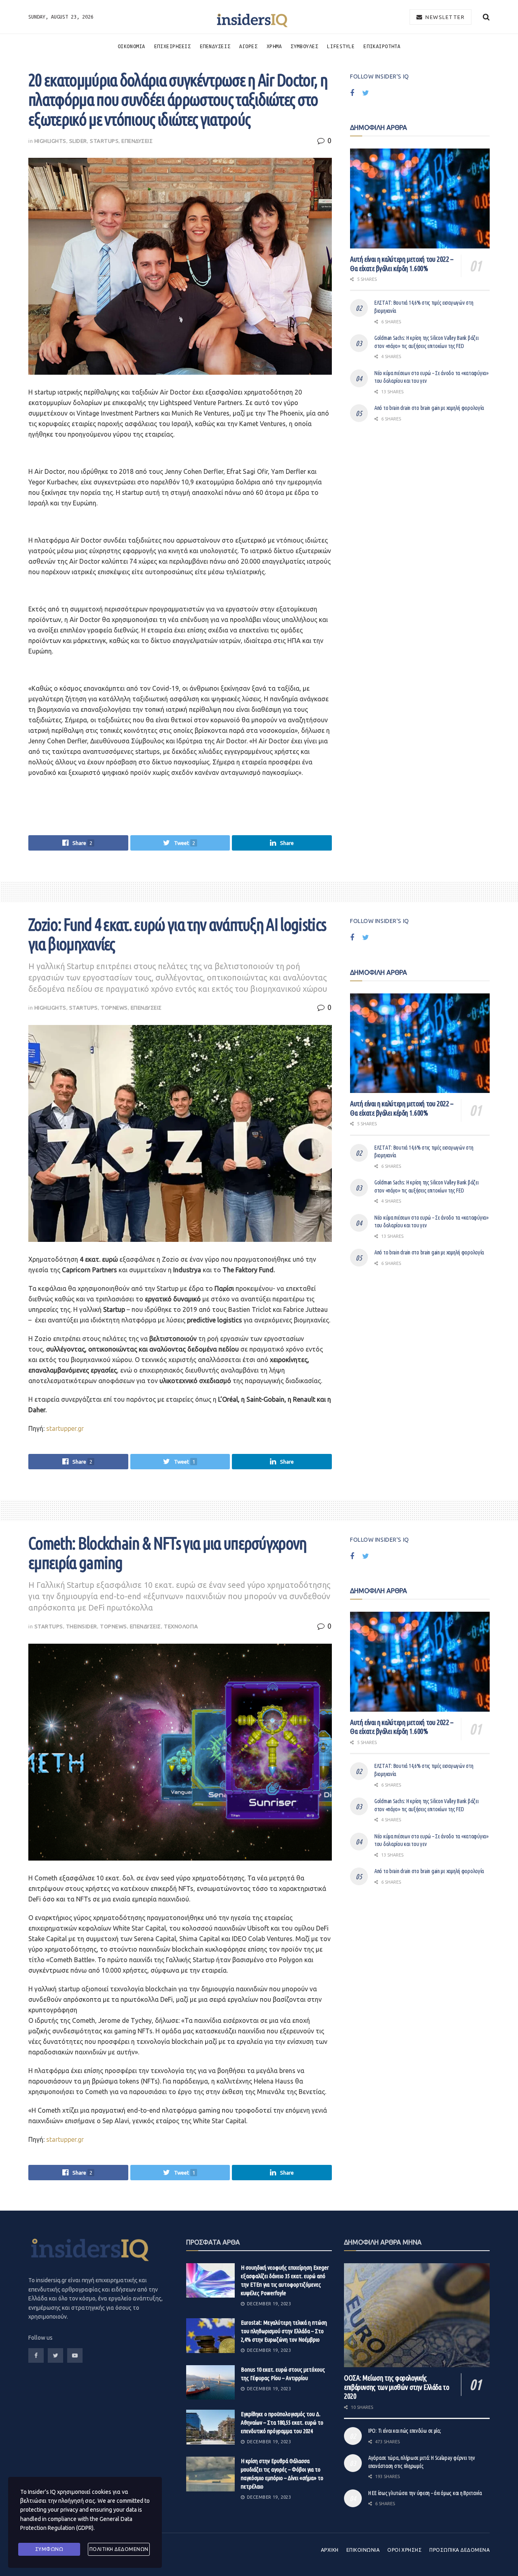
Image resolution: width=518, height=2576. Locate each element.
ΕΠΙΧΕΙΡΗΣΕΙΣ (173, 46)
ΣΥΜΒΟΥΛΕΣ (304, 46)
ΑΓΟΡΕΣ (248, 46)
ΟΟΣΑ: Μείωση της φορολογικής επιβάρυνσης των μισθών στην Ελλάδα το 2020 (397, 2387)
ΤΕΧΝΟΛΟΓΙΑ (181, 1626)
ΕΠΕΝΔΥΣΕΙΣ (215, 46)
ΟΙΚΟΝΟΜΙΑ (132, 46)
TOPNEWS (114, 1008)
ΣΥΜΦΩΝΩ (49, 2549)
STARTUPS (104, 141)
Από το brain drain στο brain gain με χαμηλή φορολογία (429, 408)
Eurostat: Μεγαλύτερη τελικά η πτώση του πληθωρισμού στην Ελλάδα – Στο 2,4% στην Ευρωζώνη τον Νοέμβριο (284, 2331)
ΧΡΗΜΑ (274, 46)
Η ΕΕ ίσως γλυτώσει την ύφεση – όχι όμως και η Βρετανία (425, 2493)
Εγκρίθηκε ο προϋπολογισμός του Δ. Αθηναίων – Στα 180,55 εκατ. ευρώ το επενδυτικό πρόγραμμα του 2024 (282, 2422)
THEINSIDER (82, 1626)
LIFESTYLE (341, 46)
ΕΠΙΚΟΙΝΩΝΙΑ (363, 2550)
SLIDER (78, 141)
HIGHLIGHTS (50, 141)
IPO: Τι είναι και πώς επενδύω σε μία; (405, 2431)
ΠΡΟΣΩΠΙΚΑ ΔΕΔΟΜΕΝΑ (460, 2550)
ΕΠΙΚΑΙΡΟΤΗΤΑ (382, 46)
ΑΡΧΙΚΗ (330, 2550)
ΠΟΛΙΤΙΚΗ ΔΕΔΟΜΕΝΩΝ (119, 2549)
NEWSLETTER (444, 17)
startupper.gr (65, 1428)
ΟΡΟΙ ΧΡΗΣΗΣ (404, 2550)
